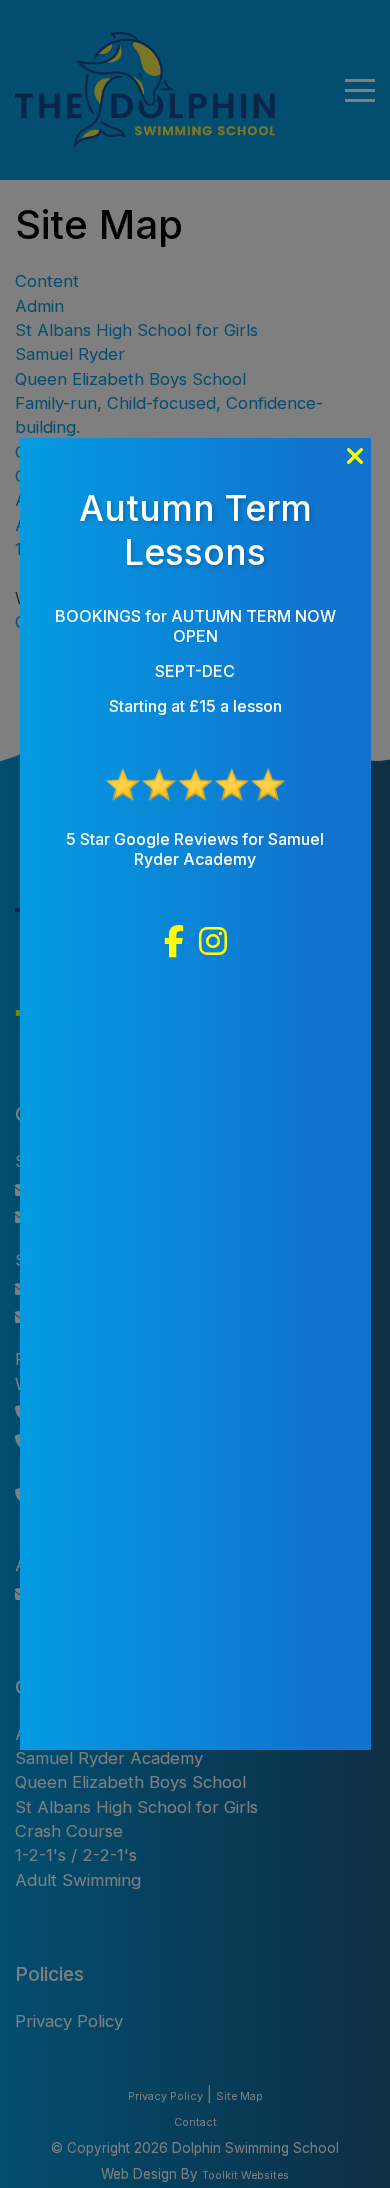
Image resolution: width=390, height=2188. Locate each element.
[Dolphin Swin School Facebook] (174, 942)
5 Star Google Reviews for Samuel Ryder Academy (195, 849)
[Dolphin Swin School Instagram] (213, 942)
